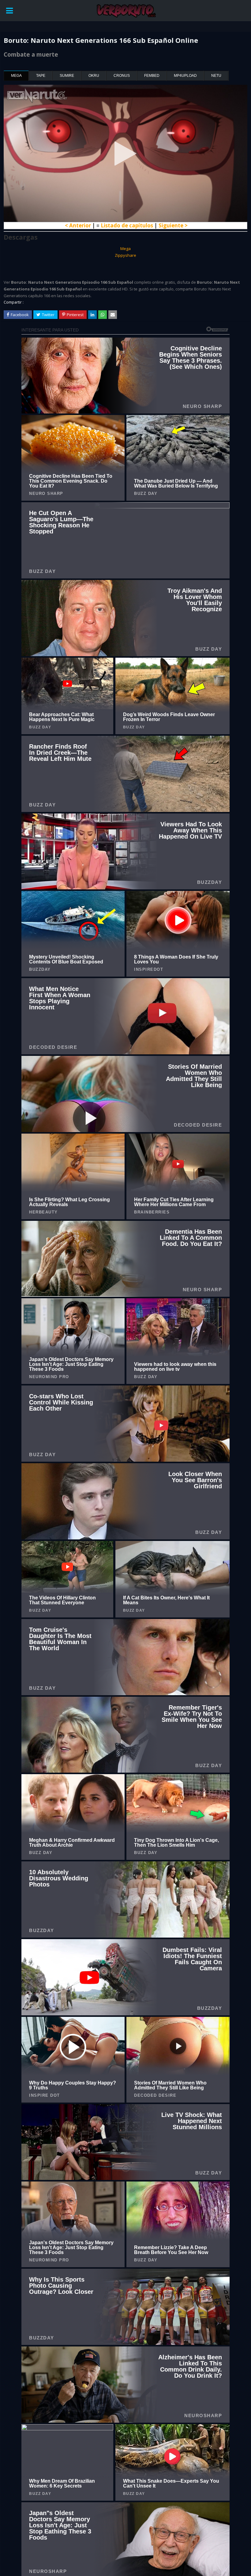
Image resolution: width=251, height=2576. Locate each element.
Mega (16, 76)
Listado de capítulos (127, 225)
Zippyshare (125, 255)
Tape (41, 76)
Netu (216, 76)
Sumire (67, 76)
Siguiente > (173, 225)
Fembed (152, 76)
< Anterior (78, 225)
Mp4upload (185, 76)
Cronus (122, 76)
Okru (94, 76)
